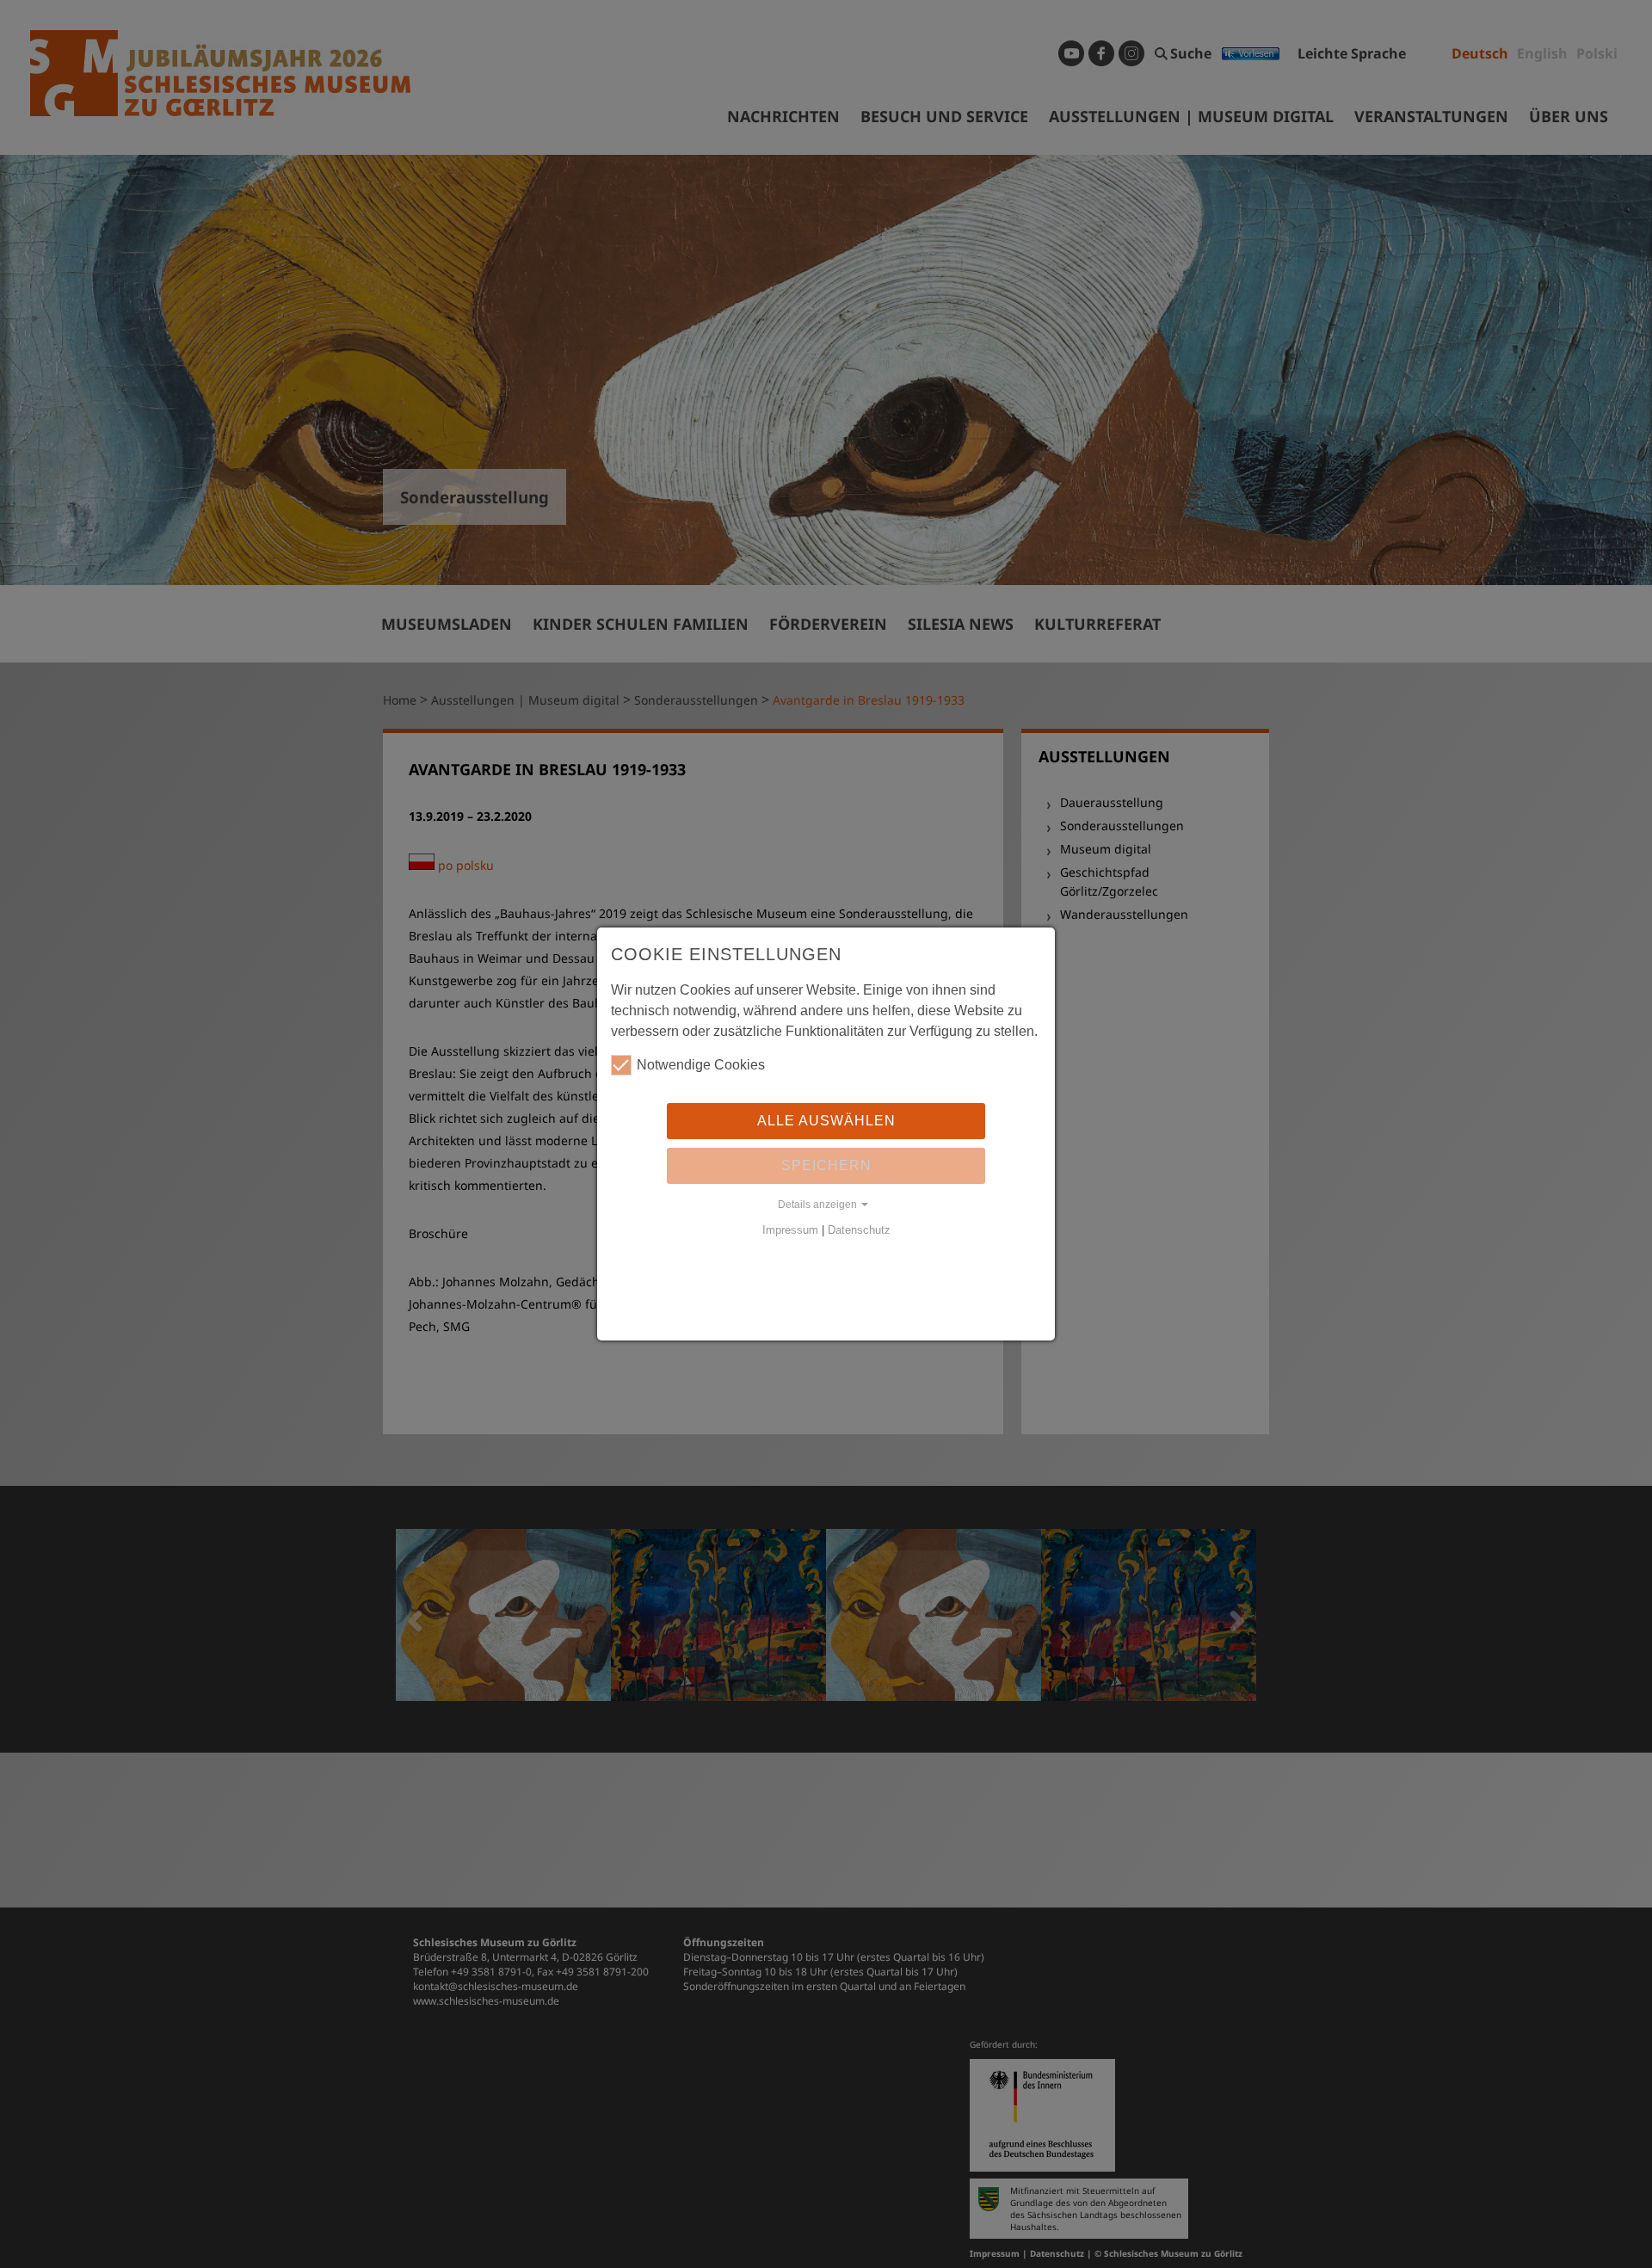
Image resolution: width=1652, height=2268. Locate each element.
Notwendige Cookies (701, 1065)
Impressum (790, 1230)
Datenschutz (859, 1230)
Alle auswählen (826, 1121)
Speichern (826, 1165)
